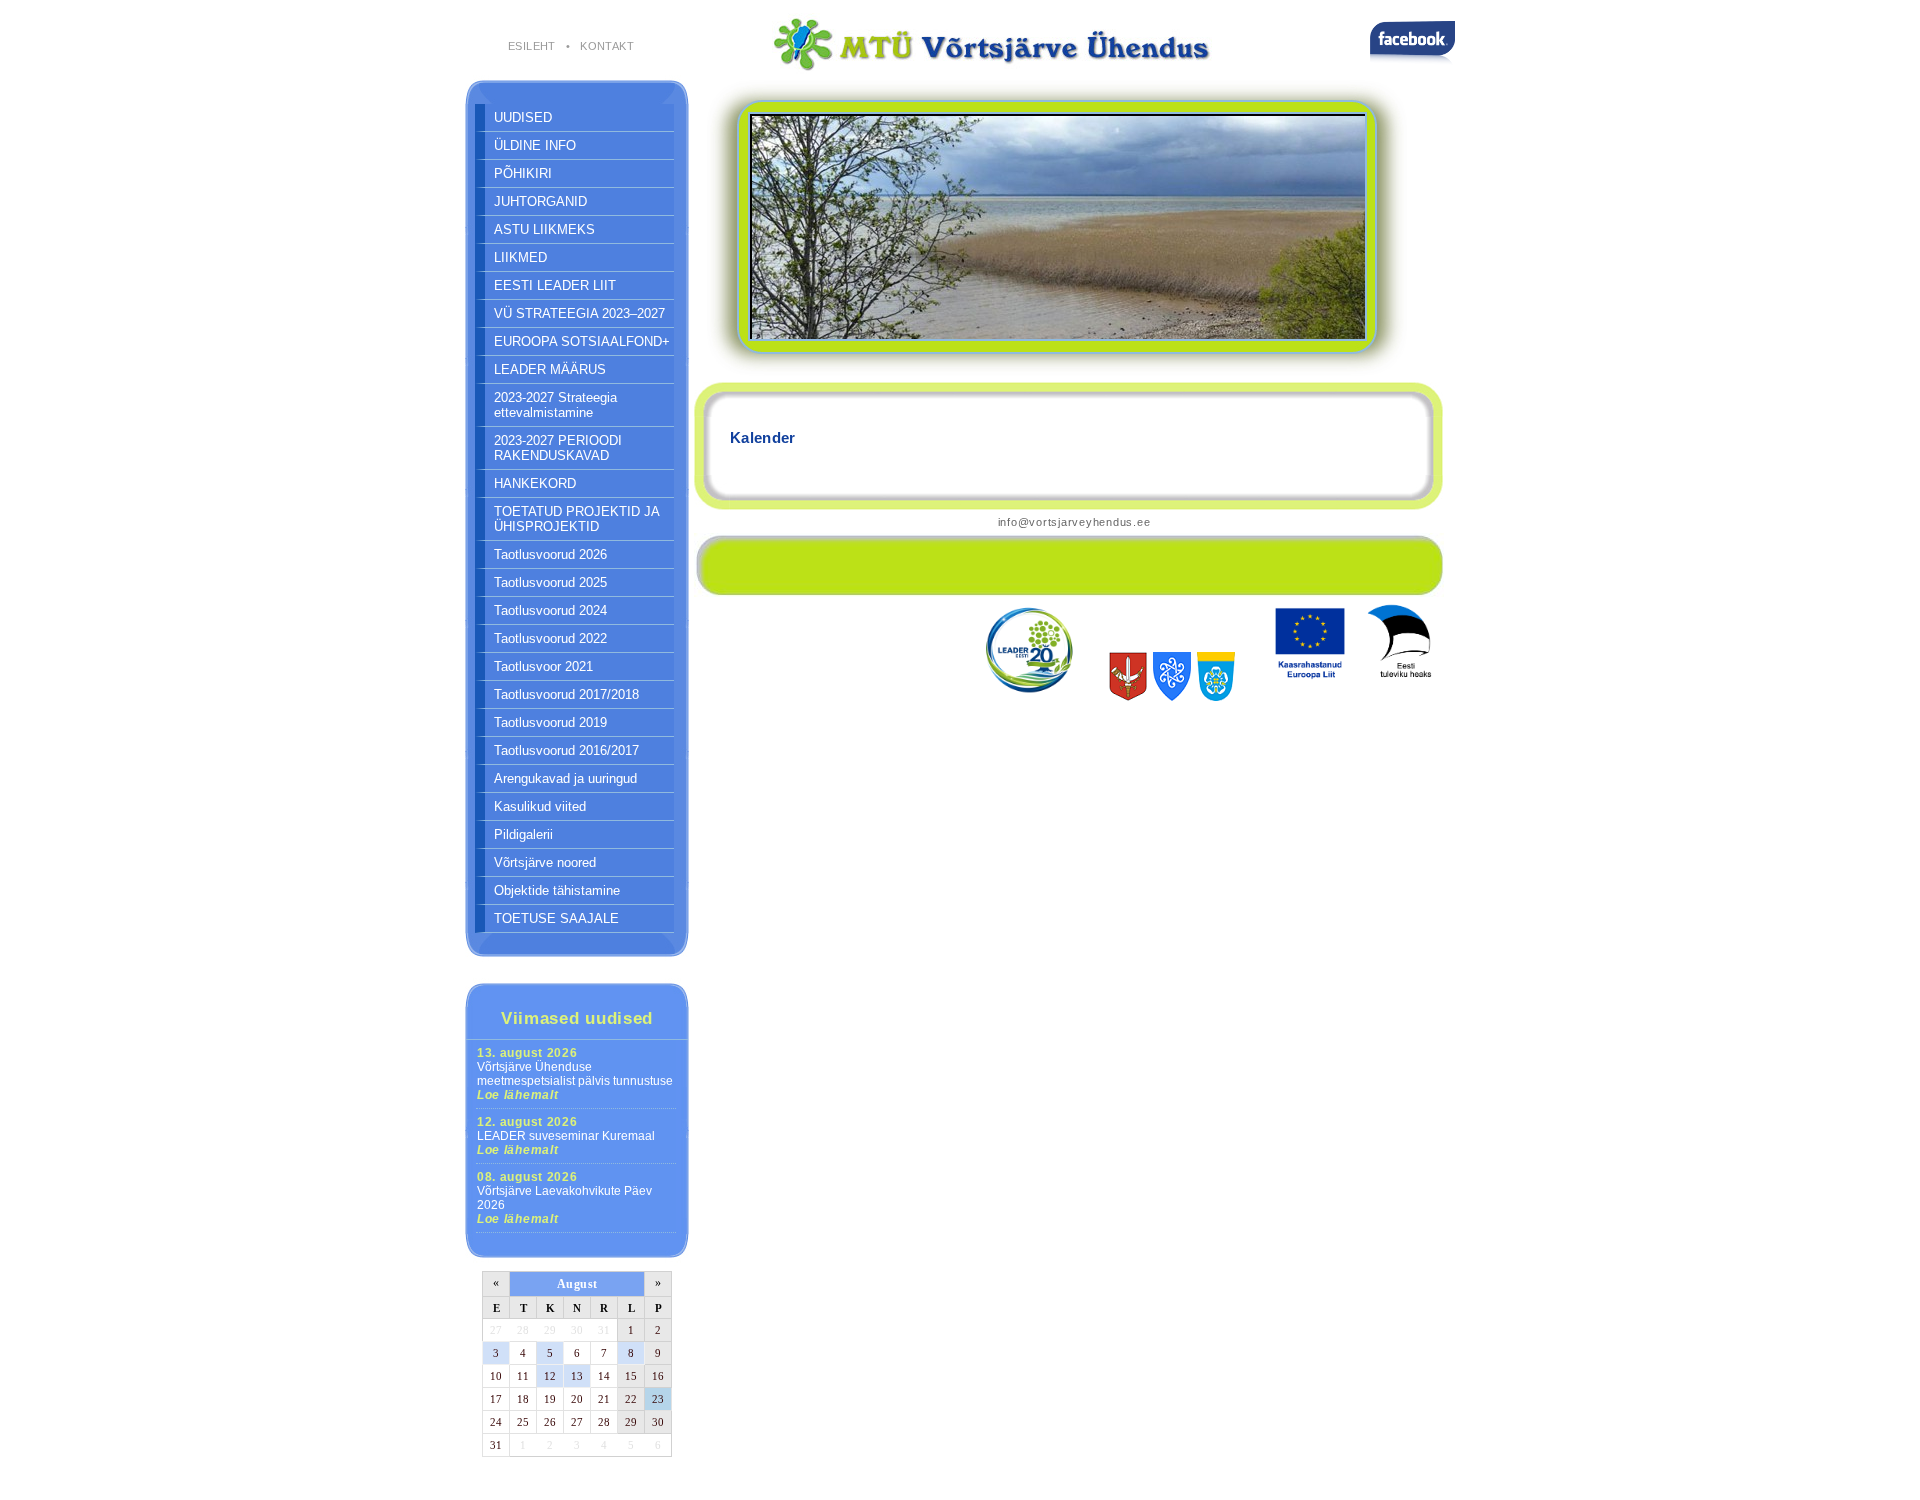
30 (577, 1330)
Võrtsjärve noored (545, 862)
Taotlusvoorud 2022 (550, 638)
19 (550, 1399)
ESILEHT (532, 46)
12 (550, 1376)
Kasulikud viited (540, 806)
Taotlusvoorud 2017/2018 (566, 694)
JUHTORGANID (540, 201)
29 (550, 1330)
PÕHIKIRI (523, 173)
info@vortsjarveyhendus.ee (1074, 522)
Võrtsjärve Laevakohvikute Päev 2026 (564, 1198)
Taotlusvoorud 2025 (550, 582)
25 (523, 1422)
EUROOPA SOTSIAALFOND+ (582, 341)
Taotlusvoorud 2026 (550, 554)
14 (604, 1376)
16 (658, 1376)
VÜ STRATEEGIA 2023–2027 (579, 313)
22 (631, 1399)
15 (631, 1376)
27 (496, 1330)
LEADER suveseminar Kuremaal (566, 1136)
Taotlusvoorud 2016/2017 (566, 750)
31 (604, 1330)
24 (496, 1422)
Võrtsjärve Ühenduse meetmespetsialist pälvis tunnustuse (575, 1074)
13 (577, 1376)
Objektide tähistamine (557, 890)
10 (496, 1376)
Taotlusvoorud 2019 (550, 722)
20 (577, 1399)
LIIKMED (520, 257)
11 (523, 1376)
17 (496, 1399)
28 (523, 1330)
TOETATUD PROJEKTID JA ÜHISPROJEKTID (577, 519)
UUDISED (523, 117)
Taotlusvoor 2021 (543, 666)
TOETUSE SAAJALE (556, 918)
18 (523, 1399)
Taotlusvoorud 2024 (550, 610)
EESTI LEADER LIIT (555, 285)
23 (658, 1399)
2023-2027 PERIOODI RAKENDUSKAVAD (558, 448)
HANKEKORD (535, 483)
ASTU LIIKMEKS (544, 229)
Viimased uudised (577, 1018)
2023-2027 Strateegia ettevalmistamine (555, 405)
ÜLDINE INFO (535, 145)
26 (550, 1422)
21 (604, 1399)
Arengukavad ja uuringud (565, 778)
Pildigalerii (523, 834)
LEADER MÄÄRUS (550, 369)
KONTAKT (607, 46)
